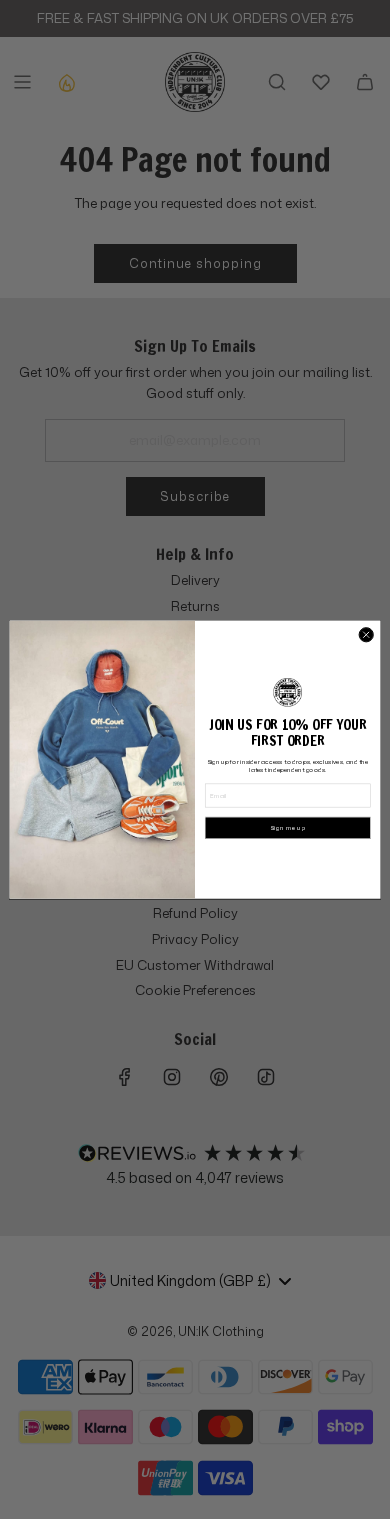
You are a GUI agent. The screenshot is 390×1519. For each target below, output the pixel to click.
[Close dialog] (366, 634)
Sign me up (288, 828)
